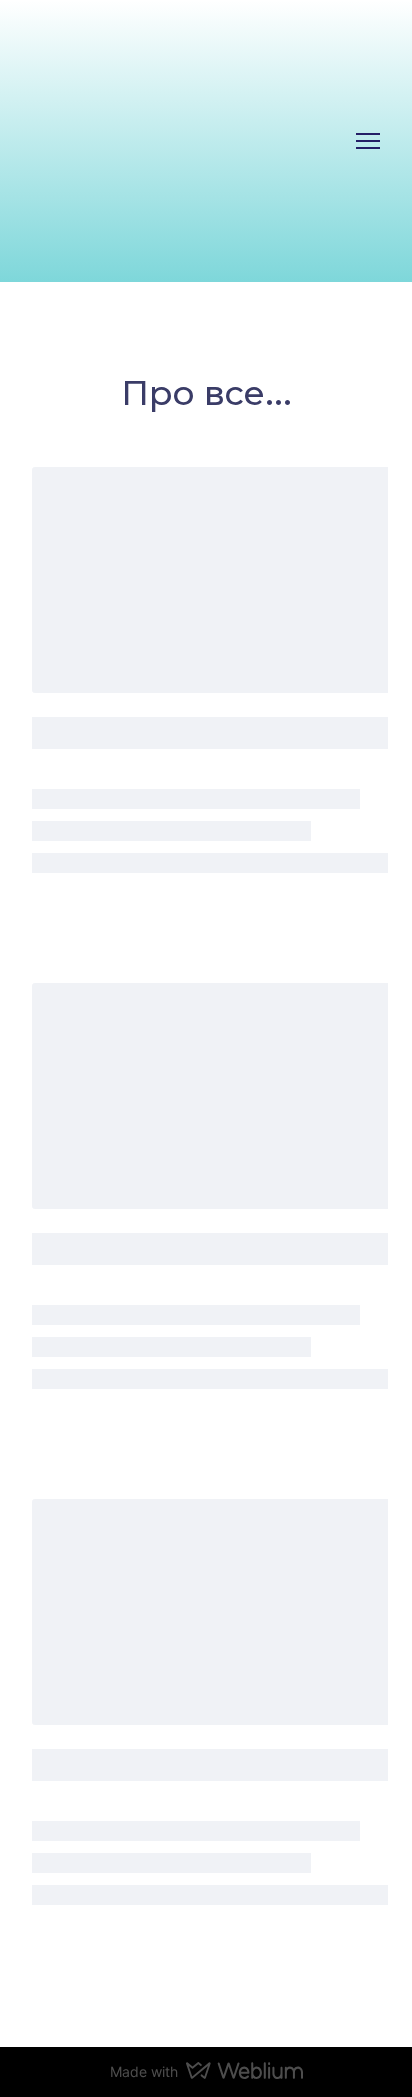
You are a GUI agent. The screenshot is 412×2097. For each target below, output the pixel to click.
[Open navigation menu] (368, 141)
